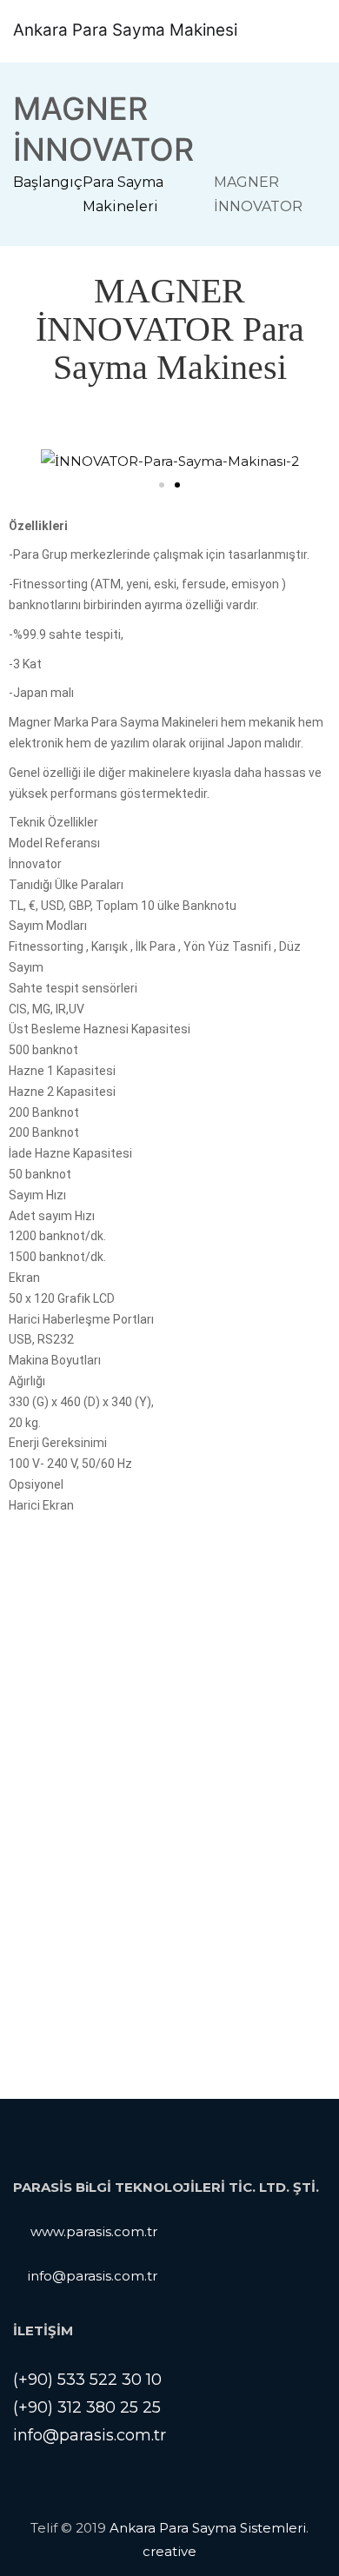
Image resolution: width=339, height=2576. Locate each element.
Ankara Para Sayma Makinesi (125, 30)
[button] (162, 485)
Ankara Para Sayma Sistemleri (208, 2528)
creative (169, 2551)
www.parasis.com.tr (94, 2231)
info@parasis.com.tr (92, 2276)
